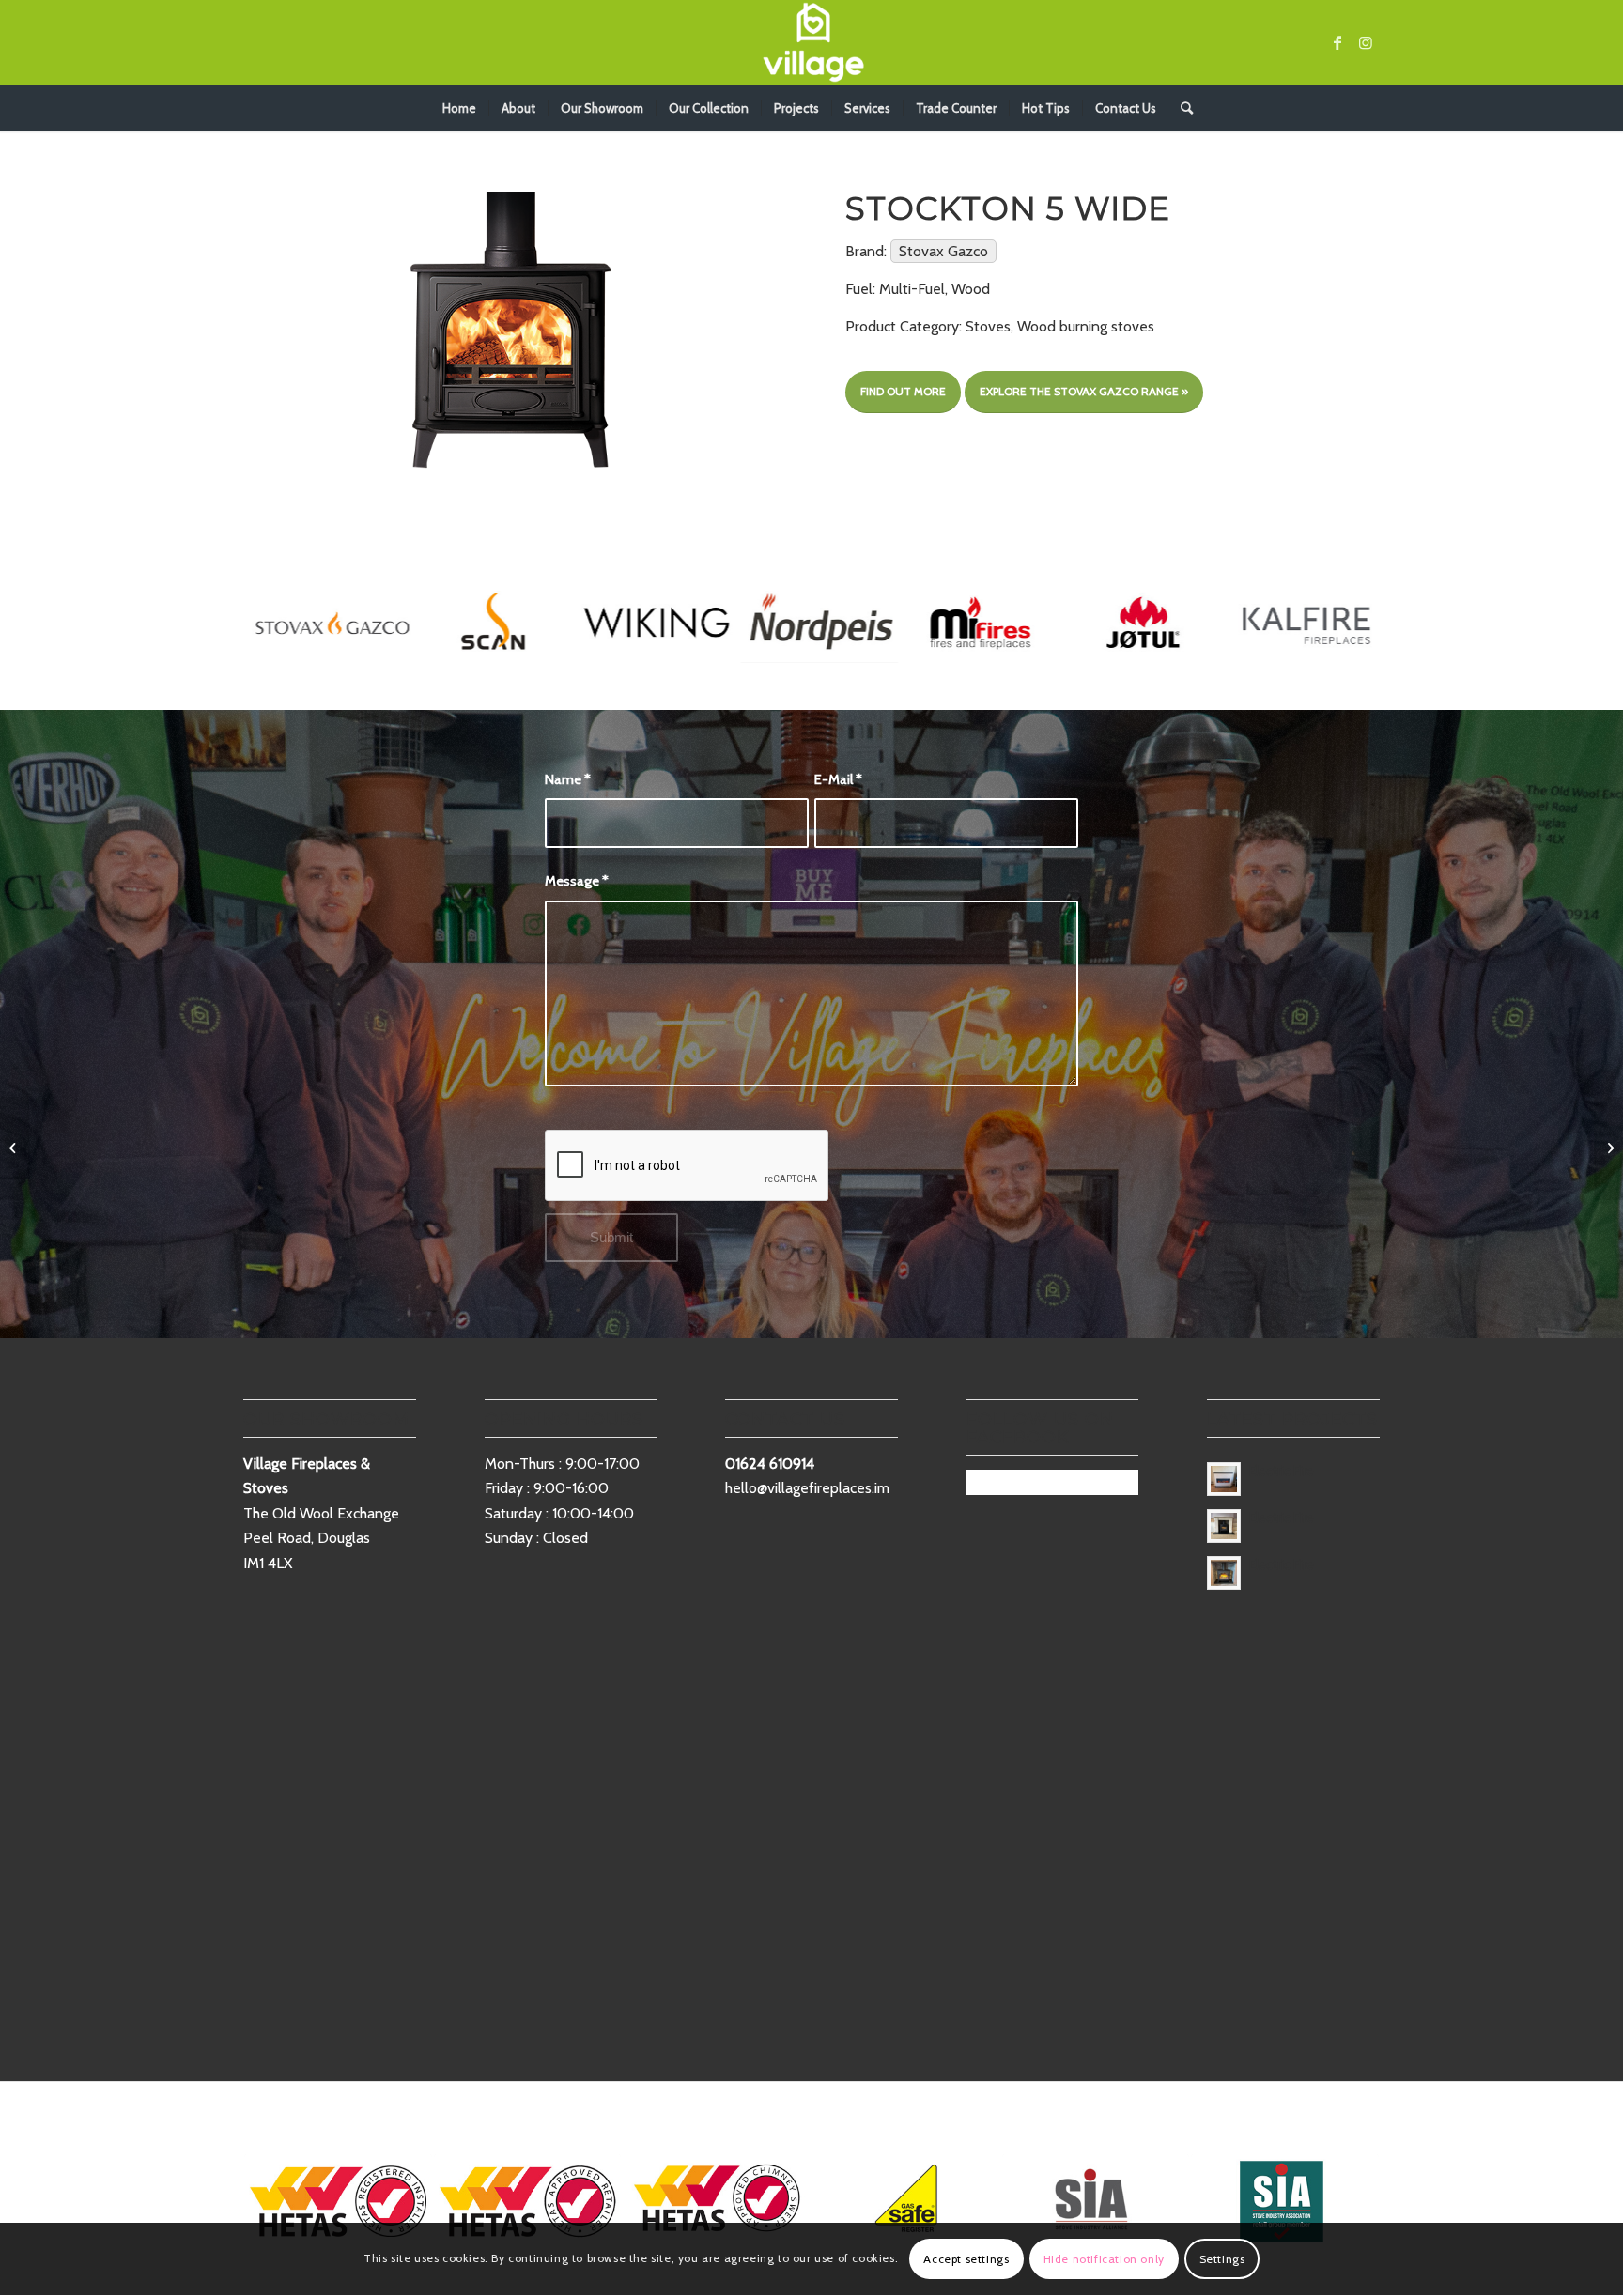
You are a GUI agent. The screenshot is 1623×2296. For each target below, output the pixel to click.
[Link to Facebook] (1337, 42)
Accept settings (966, 2259)
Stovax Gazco (943, 251)
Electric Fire (1282, 1471)
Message (577, 881)
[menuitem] (459, 108)
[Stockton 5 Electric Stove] (15, 1148)
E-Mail (838, 779)
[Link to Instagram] (1366, 42)
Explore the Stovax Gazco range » (1084, 391)
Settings (1222, 2259)
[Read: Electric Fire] (1224, 1479)
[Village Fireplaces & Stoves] (811, 42)
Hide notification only (1104, 2259)
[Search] (1181, 108)
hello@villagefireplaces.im (807, 1488)
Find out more (903, 391)
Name (568, 779)
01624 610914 (770, 1464)
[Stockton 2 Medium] (1608, 1148)
